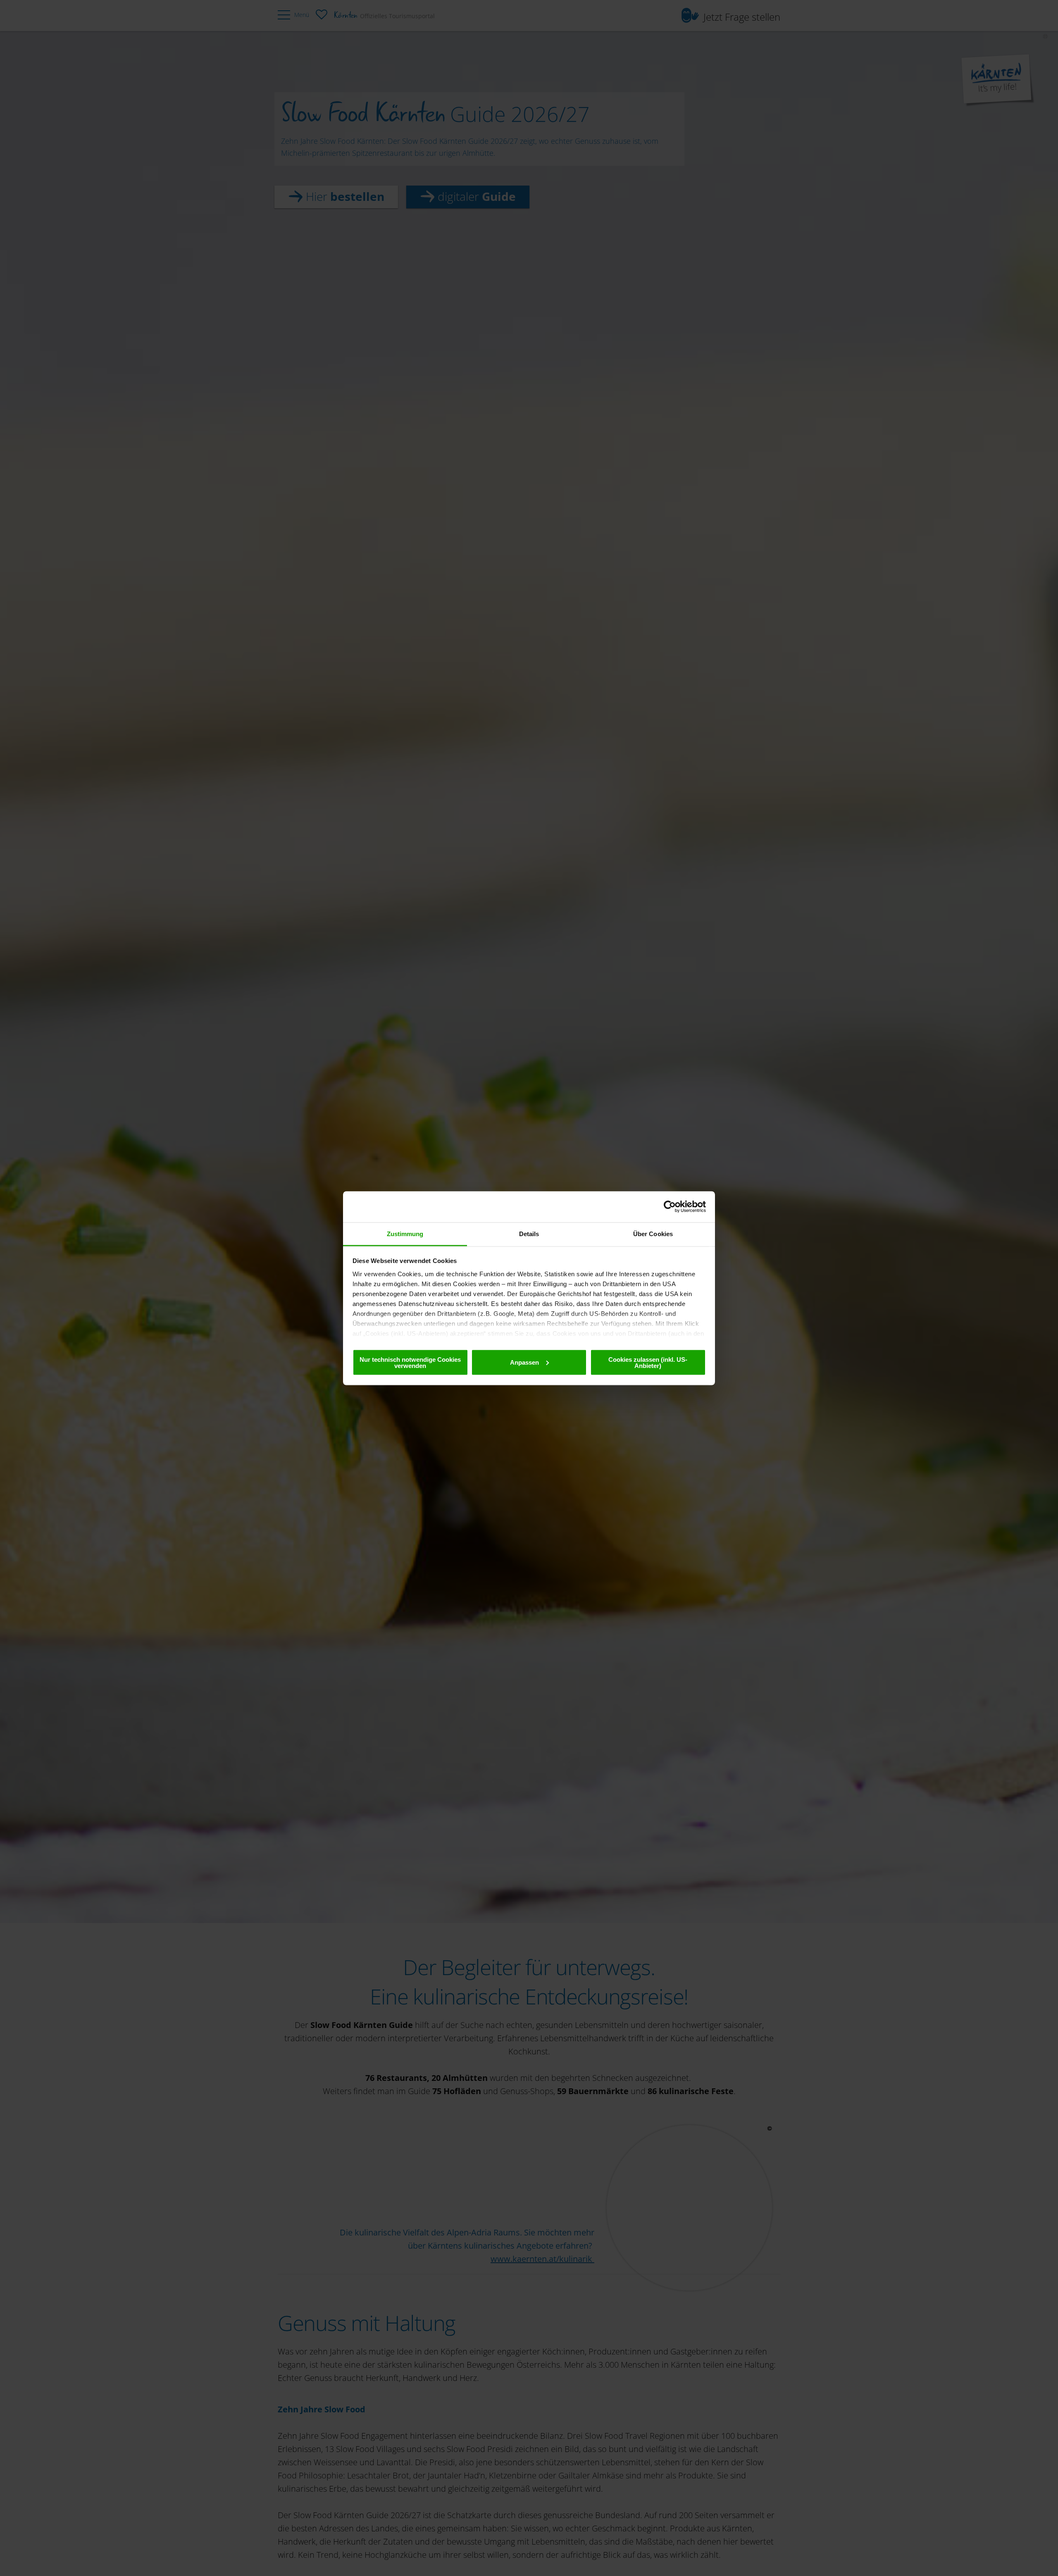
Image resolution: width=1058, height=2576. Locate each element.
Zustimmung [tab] (405, 1233)
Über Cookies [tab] (653, 1233)
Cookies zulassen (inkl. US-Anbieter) (648, 1362)
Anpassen (524, 1362)
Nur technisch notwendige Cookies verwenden (410, 1362)
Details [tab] (529, 1233)
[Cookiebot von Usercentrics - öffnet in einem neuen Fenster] (670, 1207)
